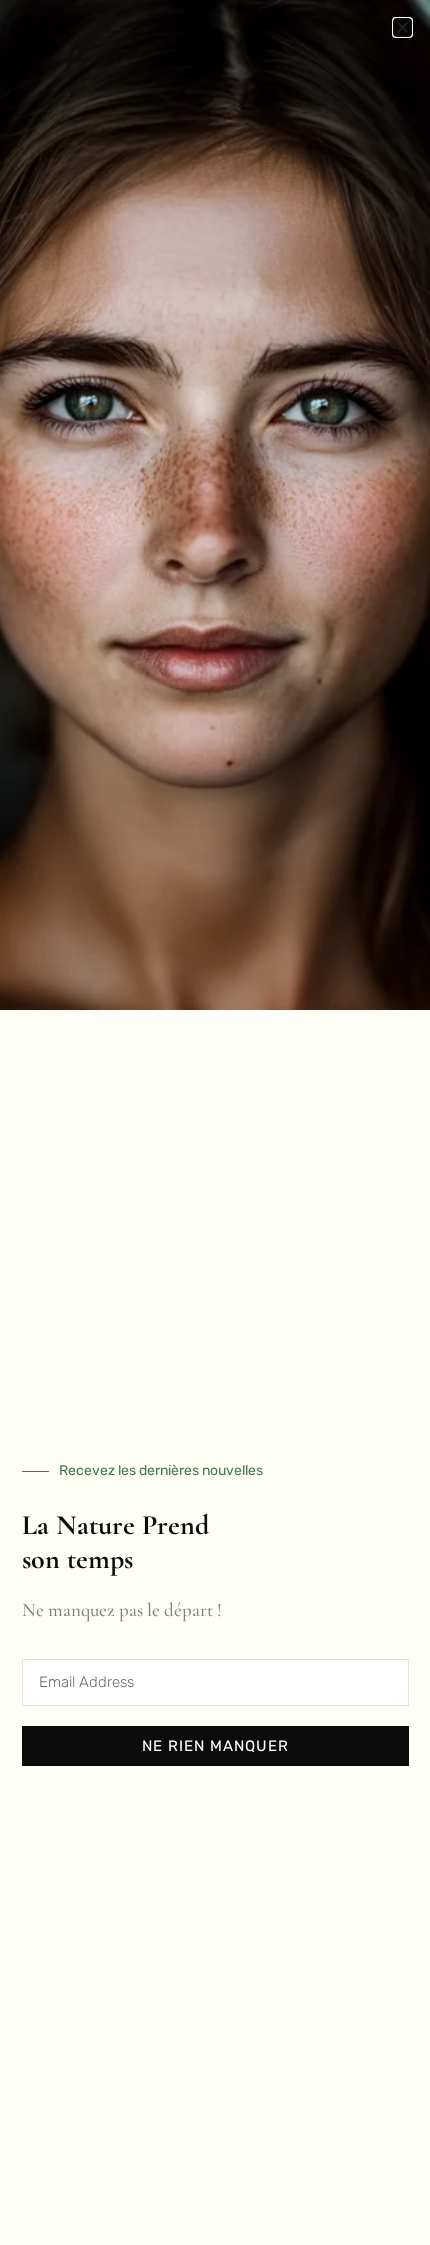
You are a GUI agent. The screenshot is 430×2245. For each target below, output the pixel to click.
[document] (215, 1122)
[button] (402, 27)
